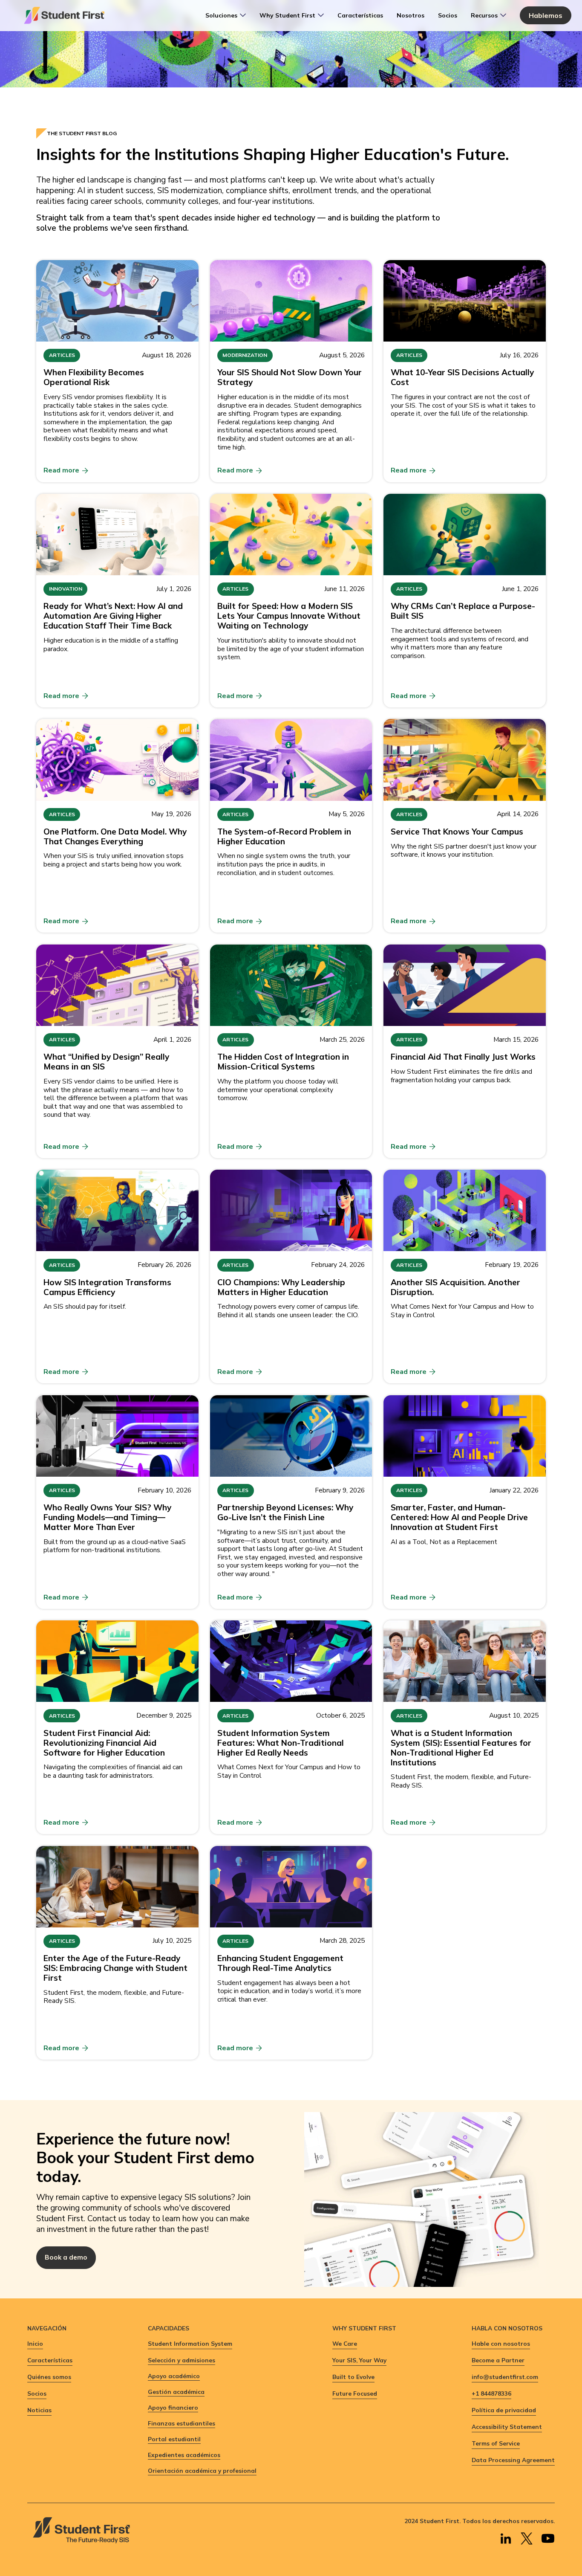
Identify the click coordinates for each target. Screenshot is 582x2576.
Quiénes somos (49, 2377)
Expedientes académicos (184, 2455)
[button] (226, 15)
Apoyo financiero (173, 2407)
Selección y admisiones (182, 2360)
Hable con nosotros (501, 2343)
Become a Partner (498, 2360)
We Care (345, 2343)
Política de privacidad (504, 2410)
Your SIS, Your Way (359, 2360)
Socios (448, 15)
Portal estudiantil (174, 2439)
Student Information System (190, 2343)
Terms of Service (496, 2443)
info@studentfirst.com (505, 2377)
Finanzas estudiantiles (182, 2423)
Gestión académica (176, 2392)
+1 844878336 (491, 2393)
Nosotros (411, 15)
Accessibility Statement (507, 2427)
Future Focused (355, 2393)
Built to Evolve (353, 2377)
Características (360, 15)
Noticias (39, 2410)
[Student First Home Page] (64, 15)
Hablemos (546, 15)
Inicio (35, 2343)
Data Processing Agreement (513, 2460)
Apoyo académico (174, 2376)
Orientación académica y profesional (202, 2470)
